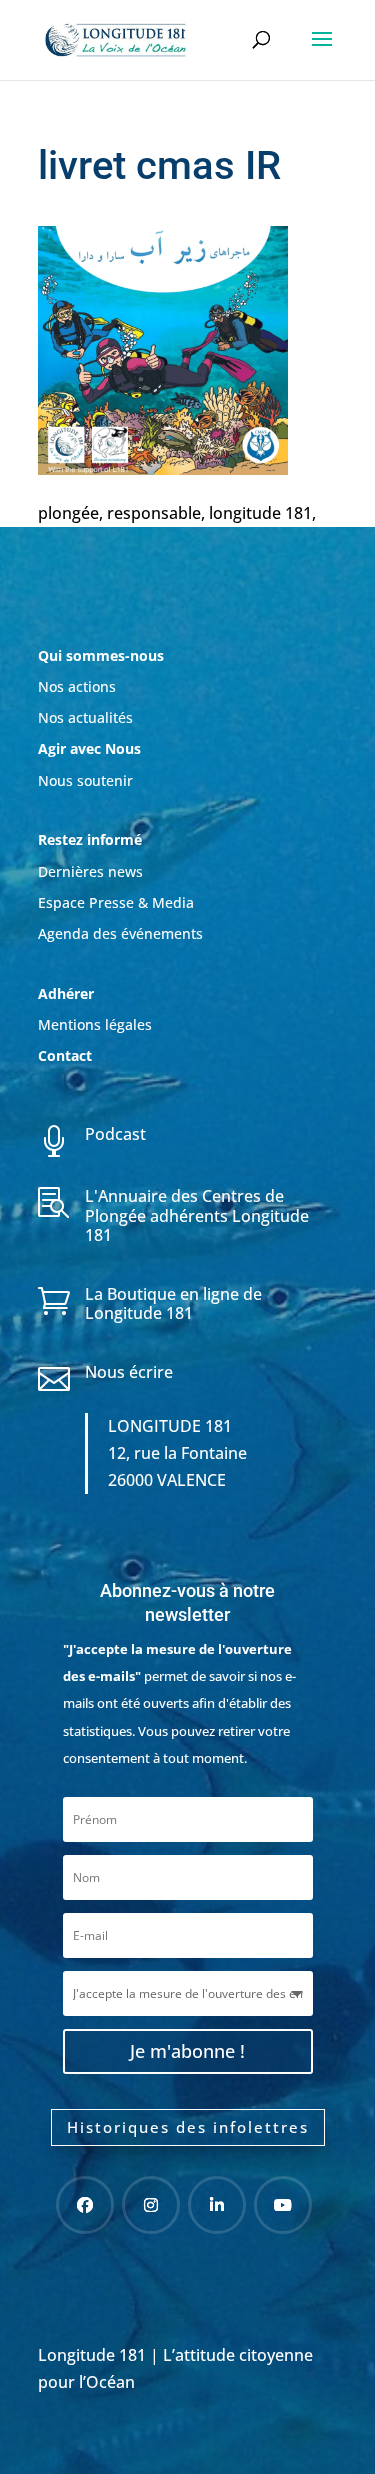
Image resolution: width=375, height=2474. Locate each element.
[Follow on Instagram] (151, 2205)
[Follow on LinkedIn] (217, 2205)
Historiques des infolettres (188, 2127)
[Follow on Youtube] (283, 2205)
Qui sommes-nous (101, 655)
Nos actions (77, 686)
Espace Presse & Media (116, 902)
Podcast (115, 1134)
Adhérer (68, 993)
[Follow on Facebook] (85, 2205)
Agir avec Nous (89, 748)
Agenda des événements (120, 933)
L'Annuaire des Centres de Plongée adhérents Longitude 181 (197, 1215)
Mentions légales (95, 1024)
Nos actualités (85, 717)
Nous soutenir (85, 780)
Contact (65, 1055)
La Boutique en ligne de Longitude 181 (173, 1303)
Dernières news (90, 871)
